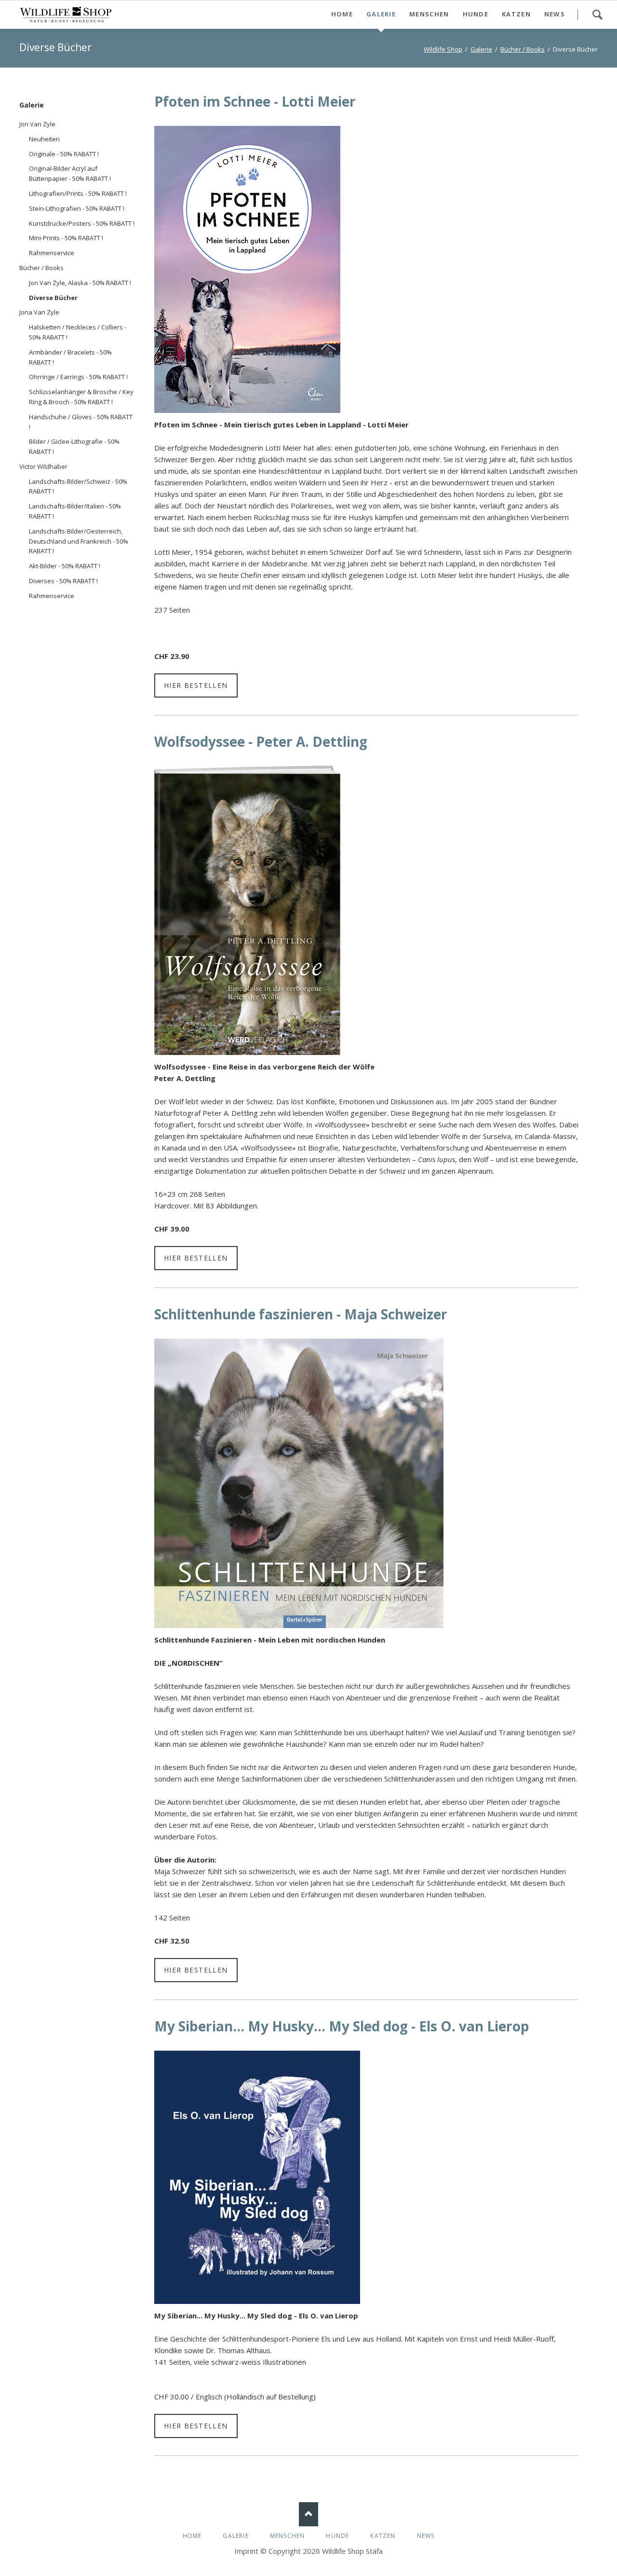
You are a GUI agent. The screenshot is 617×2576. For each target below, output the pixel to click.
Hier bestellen (196, 685)
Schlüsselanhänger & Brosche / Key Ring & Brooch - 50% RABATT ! (81, 397)
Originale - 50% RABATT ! (64, 154)
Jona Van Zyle (39, 312)
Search (597, 14)
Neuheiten (44, 139)
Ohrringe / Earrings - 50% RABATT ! (78, 377)
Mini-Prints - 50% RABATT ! (66, 238)
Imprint (246, 2551)
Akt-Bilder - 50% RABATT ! (65, 566)
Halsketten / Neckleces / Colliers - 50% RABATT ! (78, 332)
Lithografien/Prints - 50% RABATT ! (78, 193)
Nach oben (308, 2514)
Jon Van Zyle (37, 124)
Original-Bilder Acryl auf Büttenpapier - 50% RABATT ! (70, 173)
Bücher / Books (41, 268)
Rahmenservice (52, 253)
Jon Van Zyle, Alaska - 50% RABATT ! (80, 283)
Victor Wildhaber (43, 466)
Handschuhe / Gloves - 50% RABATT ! (81, 422)
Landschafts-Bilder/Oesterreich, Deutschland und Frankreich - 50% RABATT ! (79, 541)
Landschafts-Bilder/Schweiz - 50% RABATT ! (78, 486)
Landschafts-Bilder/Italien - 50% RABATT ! (75, 511)
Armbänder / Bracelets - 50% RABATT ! (70, 357)
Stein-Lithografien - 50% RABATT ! (77, 208)
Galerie (32, 105)
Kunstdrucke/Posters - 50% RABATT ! (82, 223)
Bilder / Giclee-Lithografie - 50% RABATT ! (74, 446)
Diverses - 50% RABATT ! (63, 581)
